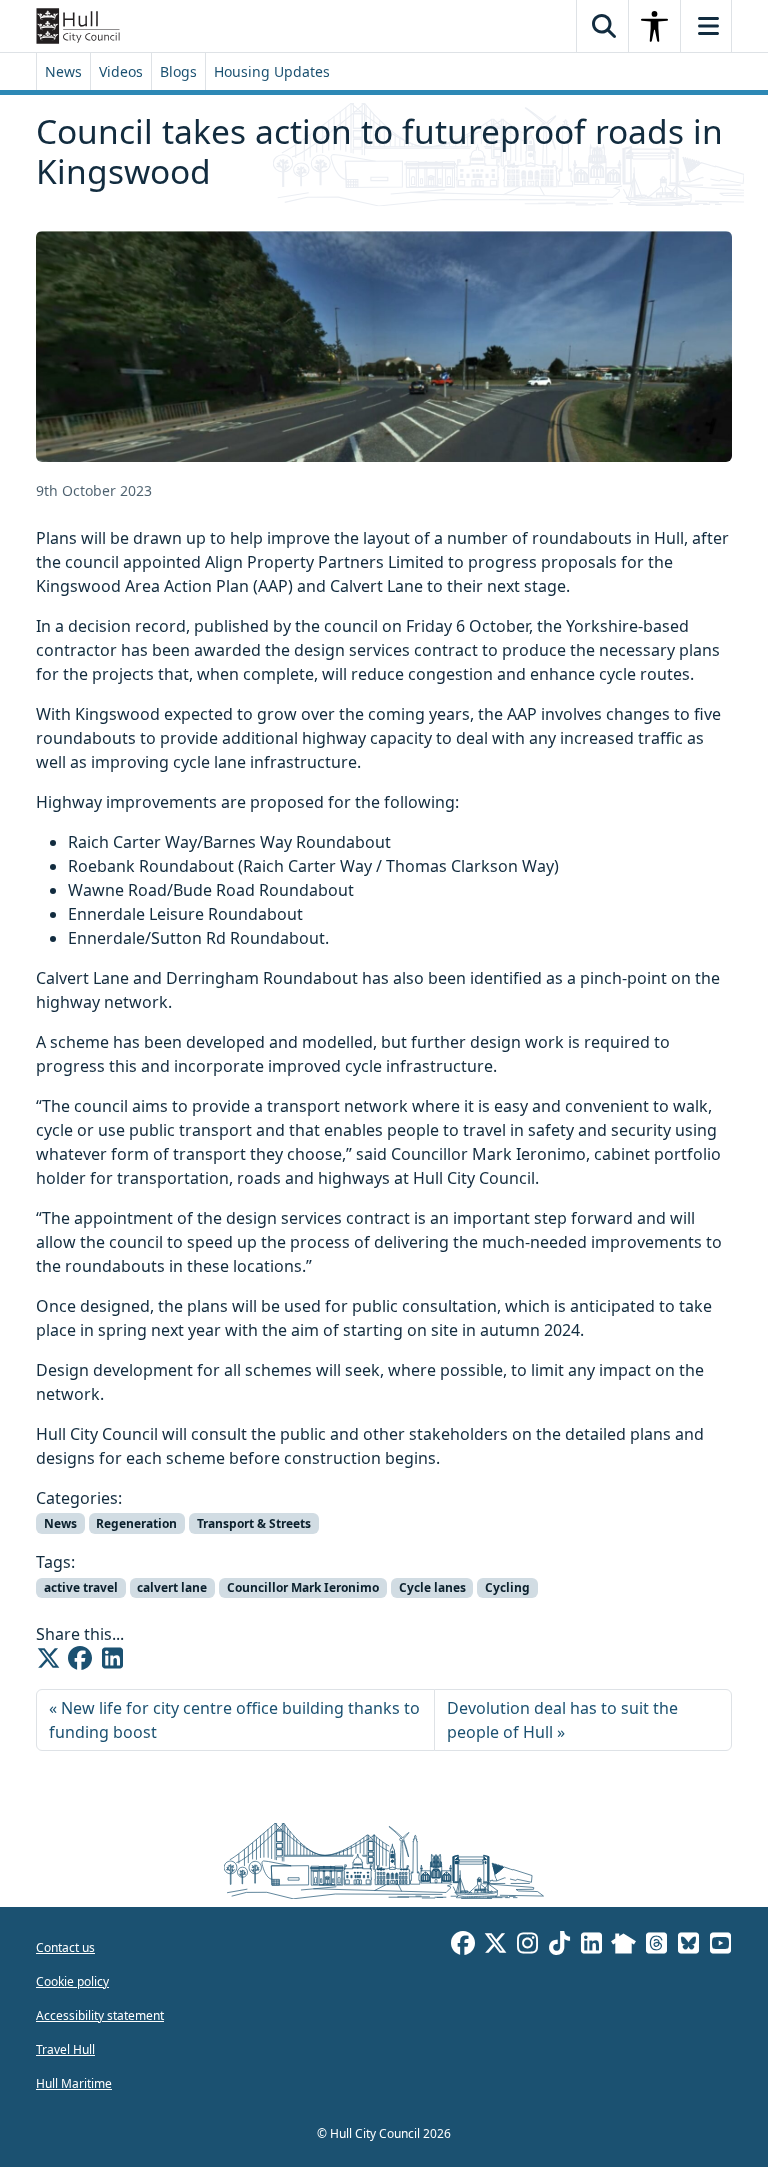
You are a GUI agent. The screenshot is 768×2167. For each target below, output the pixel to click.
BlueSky (688, 1946)
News (63, 71)
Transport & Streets (254, 1523)
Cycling (507, 1587)
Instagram (527, 1946)
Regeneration (136, 1523)
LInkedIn (591, 1946)
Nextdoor (623, 1946)
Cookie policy (72, 1981)
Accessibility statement (100, 2015)
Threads (656, 1946)
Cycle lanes (432, 1587)
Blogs (178, 71)
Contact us (65, 1947)
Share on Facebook (80, 1658)
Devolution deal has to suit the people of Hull (562, 1720)
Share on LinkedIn (112, 1658)
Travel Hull (65, 2049)
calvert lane (172, 1587)
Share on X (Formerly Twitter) (48, 1658)
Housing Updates (272, 71)
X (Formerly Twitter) (495, 1946)
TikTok (559, 1946)
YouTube (720, 1946)
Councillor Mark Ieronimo (303, 1587)
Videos (121, 71)
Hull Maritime (74, 2083)
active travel (81, 1587)
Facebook (463, 1946)
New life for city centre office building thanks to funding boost (234, 1720)
